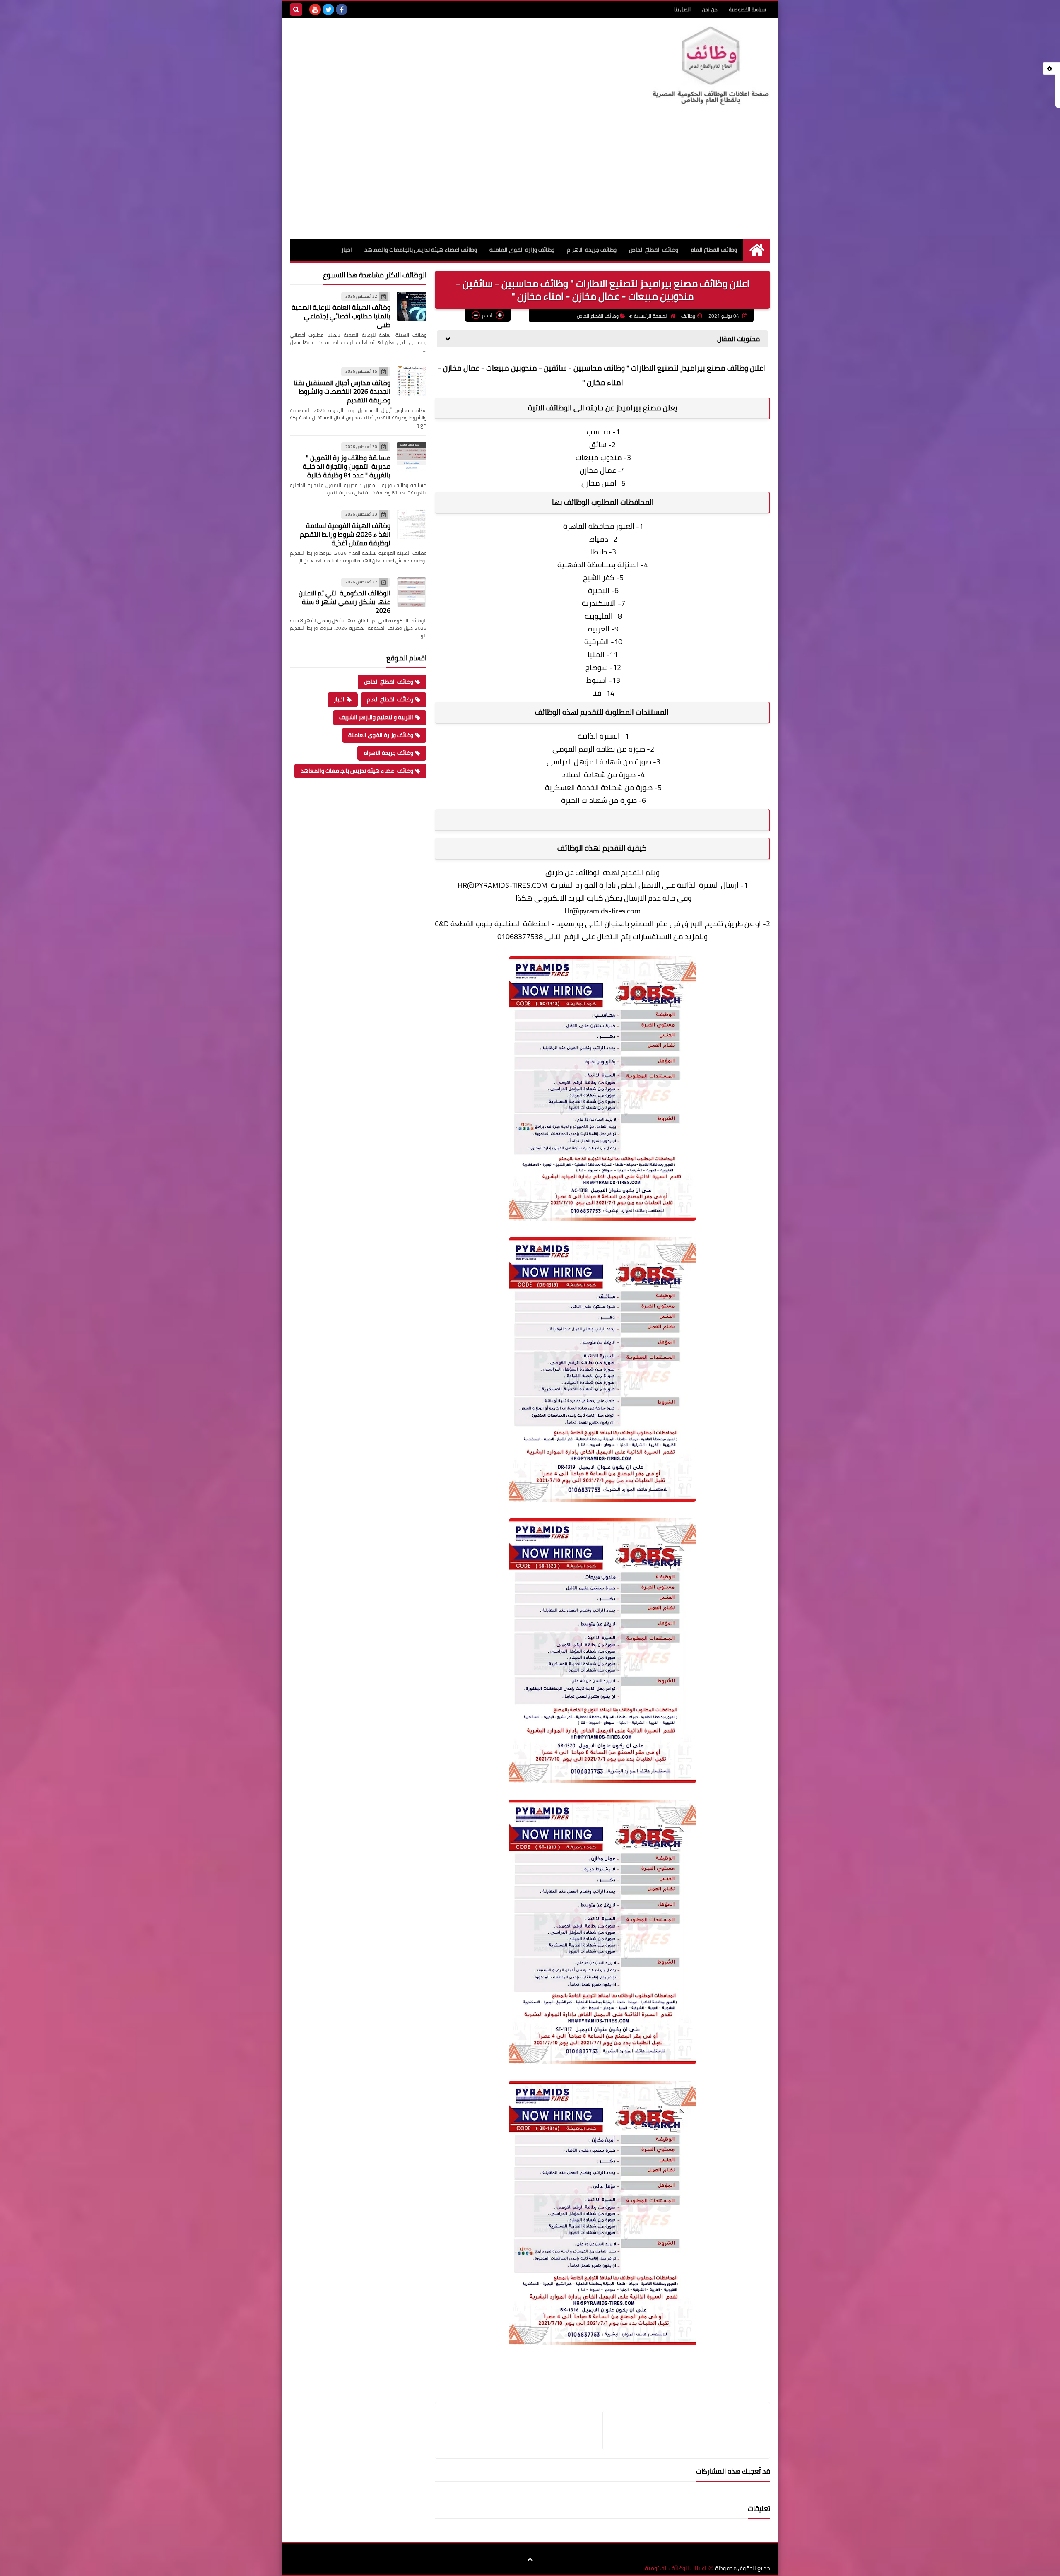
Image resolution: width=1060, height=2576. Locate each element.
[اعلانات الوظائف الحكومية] (710, 66)
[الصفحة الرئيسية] (757, 250)
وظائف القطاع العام (714, 250)
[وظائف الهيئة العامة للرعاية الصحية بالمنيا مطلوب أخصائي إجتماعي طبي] (412, 306)
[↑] (530, 2559)
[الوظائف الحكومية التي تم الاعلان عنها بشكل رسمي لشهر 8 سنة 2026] (412, 592)
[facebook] (342, 10)
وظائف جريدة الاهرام (592, 250)
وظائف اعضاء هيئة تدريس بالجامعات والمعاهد (421, 250)
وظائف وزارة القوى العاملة (522, 250)
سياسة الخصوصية (747, 9)
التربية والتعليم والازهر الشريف (376, 717)
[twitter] (328, 10)
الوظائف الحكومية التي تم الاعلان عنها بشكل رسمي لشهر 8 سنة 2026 (344, 602)
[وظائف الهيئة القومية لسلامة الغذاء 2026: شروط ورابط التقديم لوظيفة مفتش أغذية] (412, 524)
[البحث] (296, 10)
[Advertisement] (530, 176)
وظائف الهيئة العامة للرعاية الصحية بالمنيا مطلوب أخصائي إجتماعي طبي (341, 316)
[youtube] (315, 10)
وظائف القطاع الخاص (654, 250)
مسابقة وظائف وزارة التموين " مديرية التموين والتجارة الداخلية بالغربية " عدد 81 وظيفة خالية (347, 466)
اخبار (347, 250)
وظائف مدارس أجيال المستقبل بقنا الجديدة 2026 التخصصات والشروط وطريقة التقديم (342, 391)
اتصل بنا (682, 9)
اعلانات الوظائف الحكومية (676, 2568)
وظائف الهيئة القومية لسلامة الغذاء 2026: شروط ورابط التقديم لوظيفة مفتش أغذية (345, 534)
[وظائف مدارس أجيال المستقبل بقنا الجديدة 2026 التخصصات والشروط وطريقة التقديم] (412, 381)
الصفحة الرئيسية (651, 316)
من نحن (710, 9)
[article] (523, 2430)
